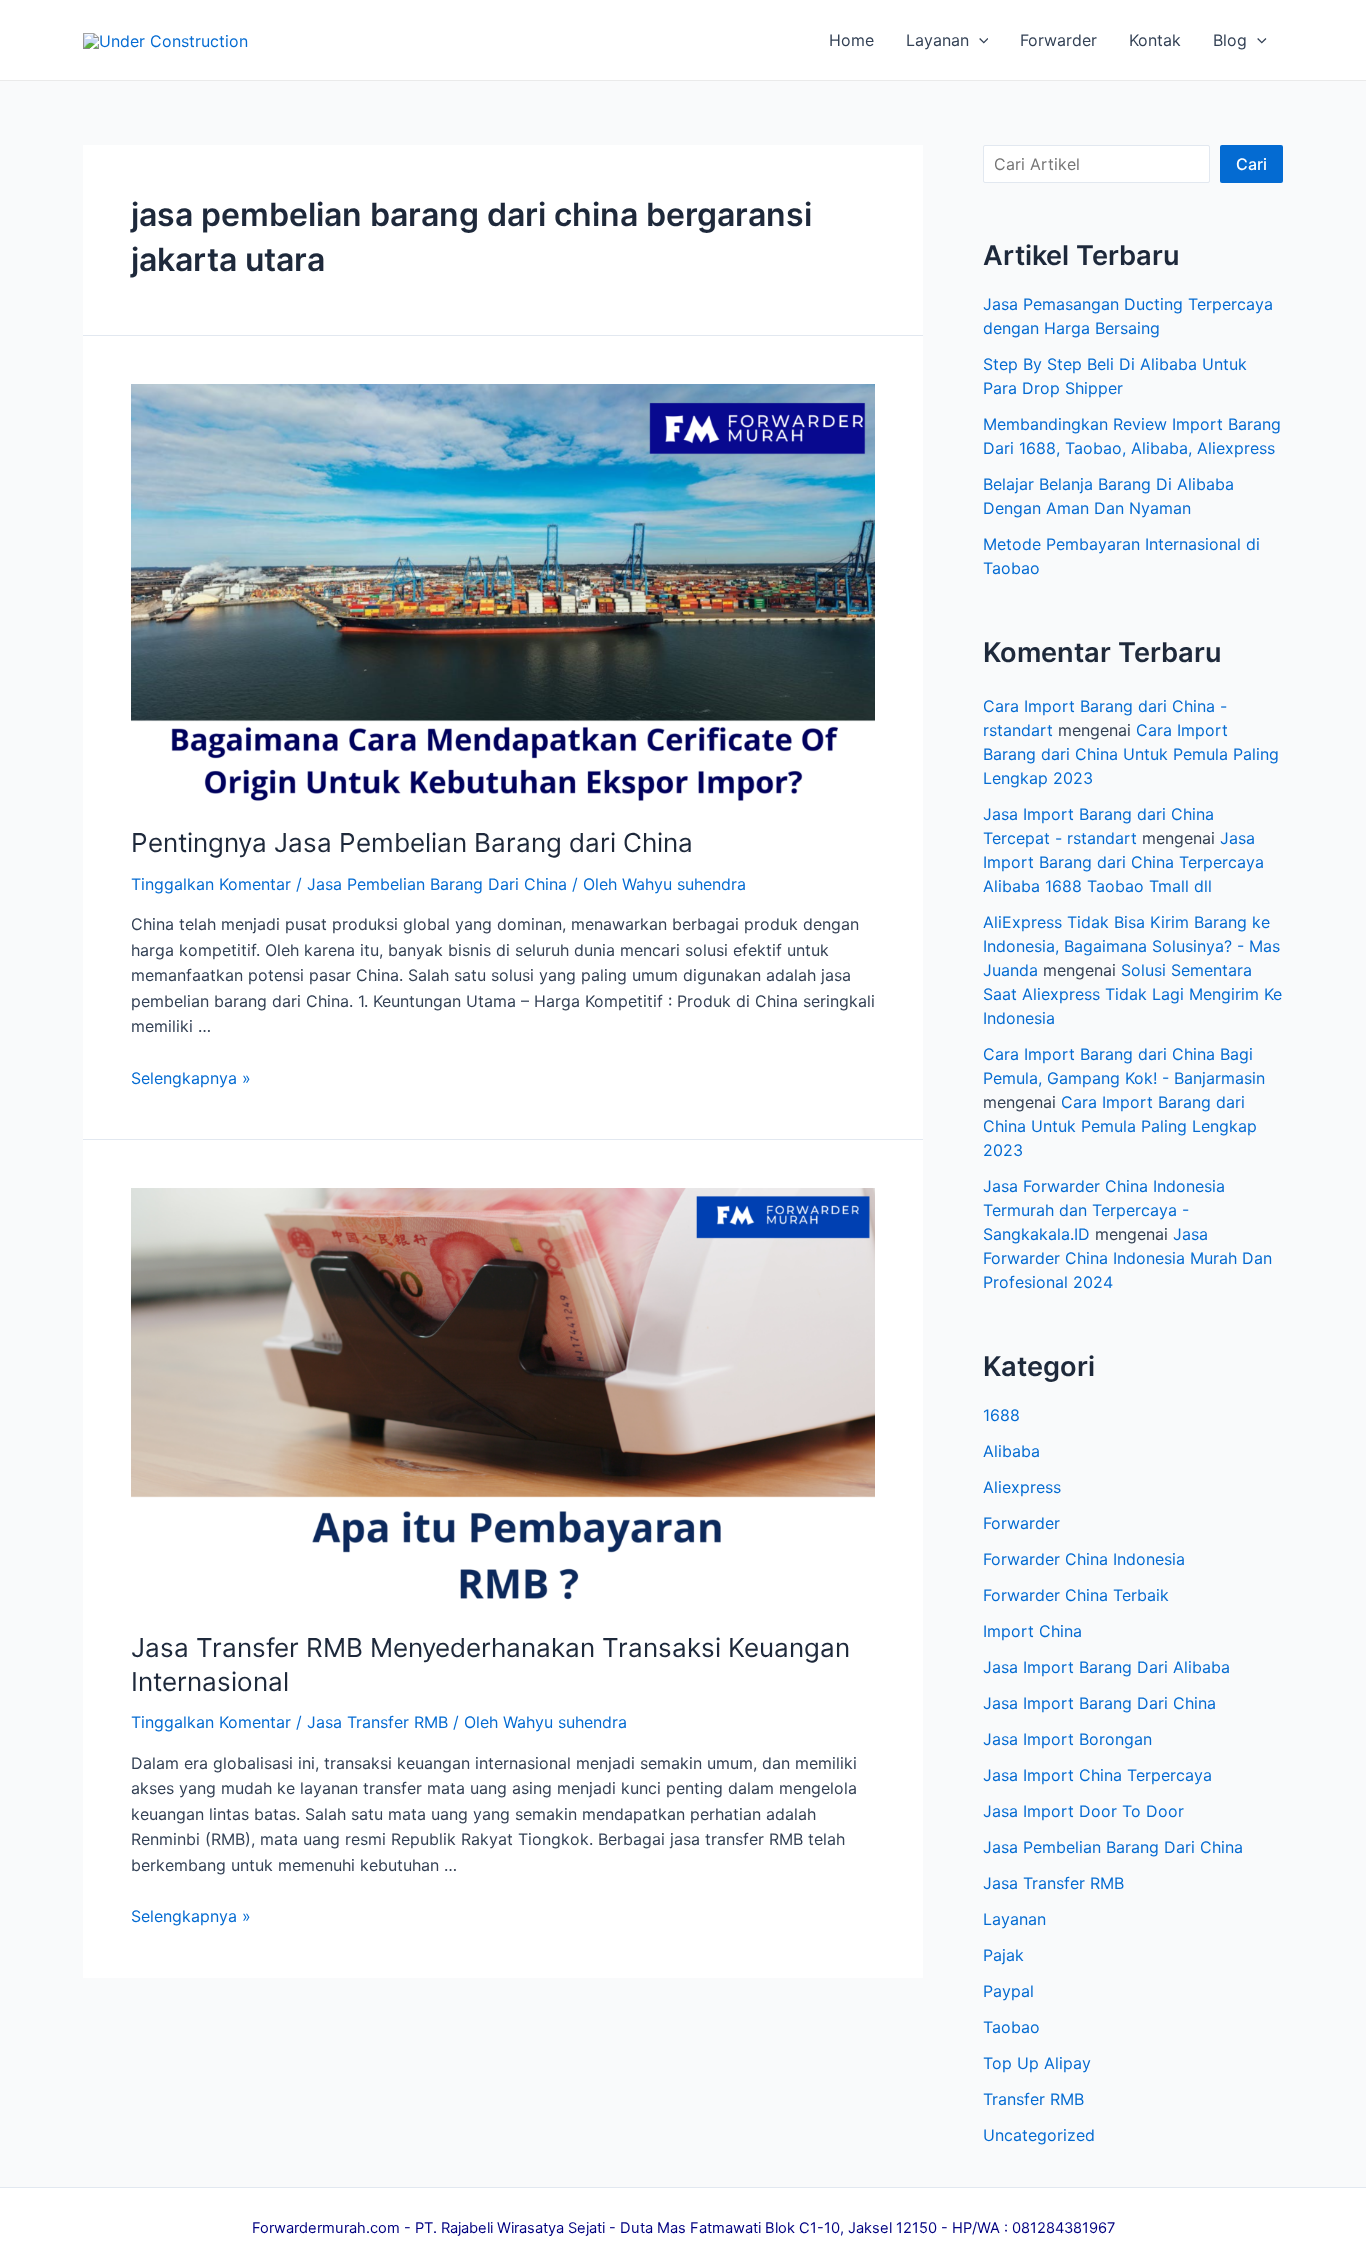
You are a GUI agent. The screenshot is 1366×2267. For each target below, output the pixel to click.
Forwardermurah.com (326, 2228)
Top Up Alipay (1037, 2063)
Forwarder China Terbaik (1076, 1595)
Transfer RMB (1033, 2099)
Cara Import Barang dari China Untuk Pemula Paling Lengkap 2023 (1131, 754)
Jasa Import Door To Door (1083, 1811)
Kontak (1155, 40)
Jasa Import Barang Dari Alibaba (1106, 1667)
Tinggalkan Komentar (211, 884)
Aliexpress (1022, 1487)
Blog (1230, 40)
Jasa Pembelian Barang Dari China (437, 884)
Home (851, 40)
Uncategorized (1039, 2135)
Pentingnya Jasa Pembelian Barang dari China (412, 842)
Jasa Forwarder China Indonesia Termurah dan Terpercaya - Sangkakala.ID (1104, 1210)
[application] (979, 40)
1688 (1001, 1415)
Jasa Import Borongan (1067, 1739)
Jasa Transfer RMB (377, 1722)
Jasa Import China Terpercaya (1097, 1775)
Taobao (1011, 2027)
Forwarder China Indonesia (1084, 1559)
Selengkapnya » (191, 1078)
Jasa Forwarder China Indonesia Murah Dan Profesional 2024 (1127, 1258)
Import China (1032, 1631)
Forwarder (1058, 40)
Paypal (1008, 1991)
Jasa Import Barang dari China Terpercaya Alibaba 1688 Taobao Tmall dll (1123, 862)
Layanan (937, 40)
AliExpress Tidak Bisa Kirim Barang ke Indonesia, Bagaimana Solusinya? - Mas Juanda (1131, 946)
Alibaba (1011, 1451)
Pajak (1003, 1955)
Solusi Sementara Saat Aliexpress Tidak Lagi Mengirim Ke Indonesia (1132, 994)
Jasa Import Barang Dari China (1099, 1703)
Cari (1251, 164)
